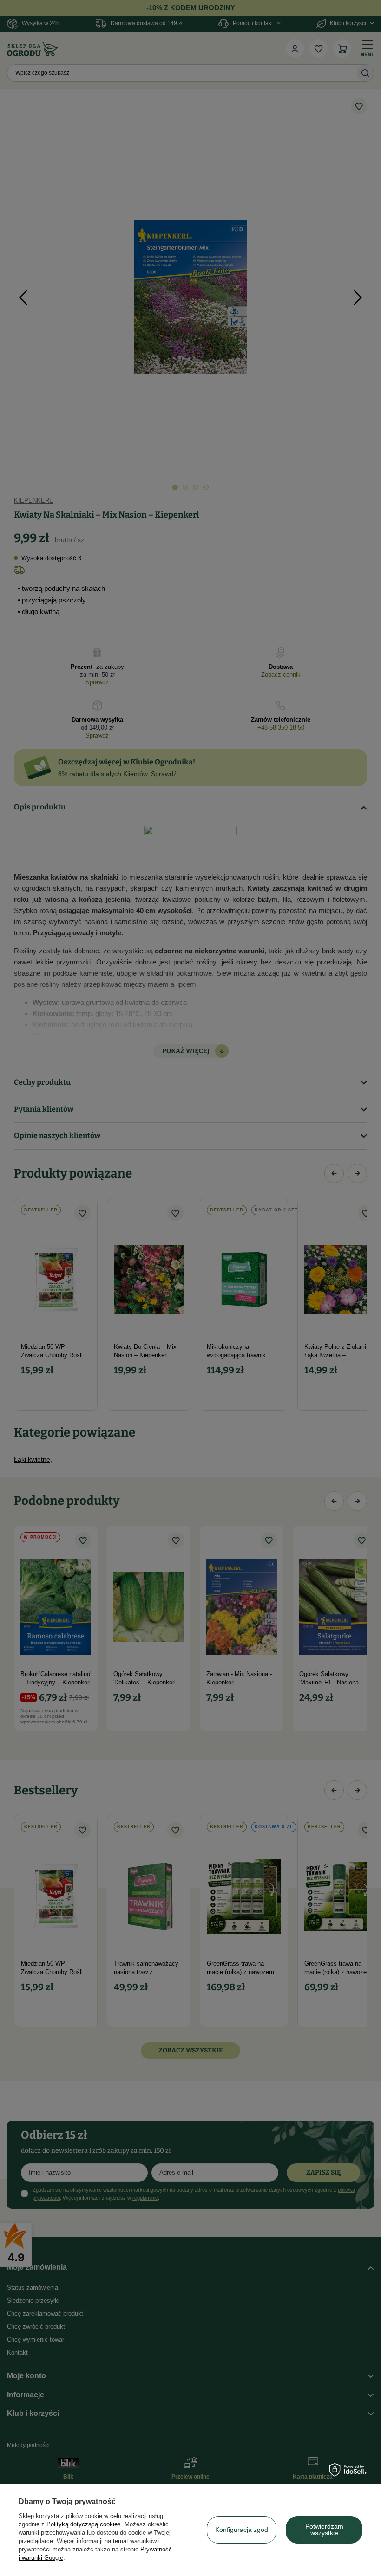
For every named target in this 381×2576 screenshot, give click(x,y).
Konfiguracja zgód (242, 2530)
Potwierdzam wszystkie (324, 2530)
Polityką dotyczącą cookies (84, 2524)
